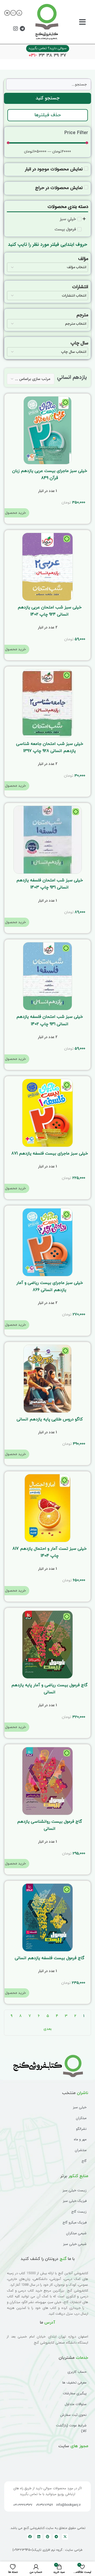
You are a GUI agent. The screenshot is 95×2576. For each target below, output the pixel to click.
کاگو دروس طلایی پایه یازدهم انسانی (50, 1419)
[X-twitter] (65, 2537)
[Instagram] (16, 29)
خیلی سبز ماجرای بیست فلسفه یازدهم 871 (50, 1154)
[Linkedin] (39, 2537)
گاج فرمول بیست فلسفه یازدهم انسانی (50, 1958)
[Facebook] (30, 2537)
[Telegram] (22, 29)
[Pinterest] (47, 2537)
